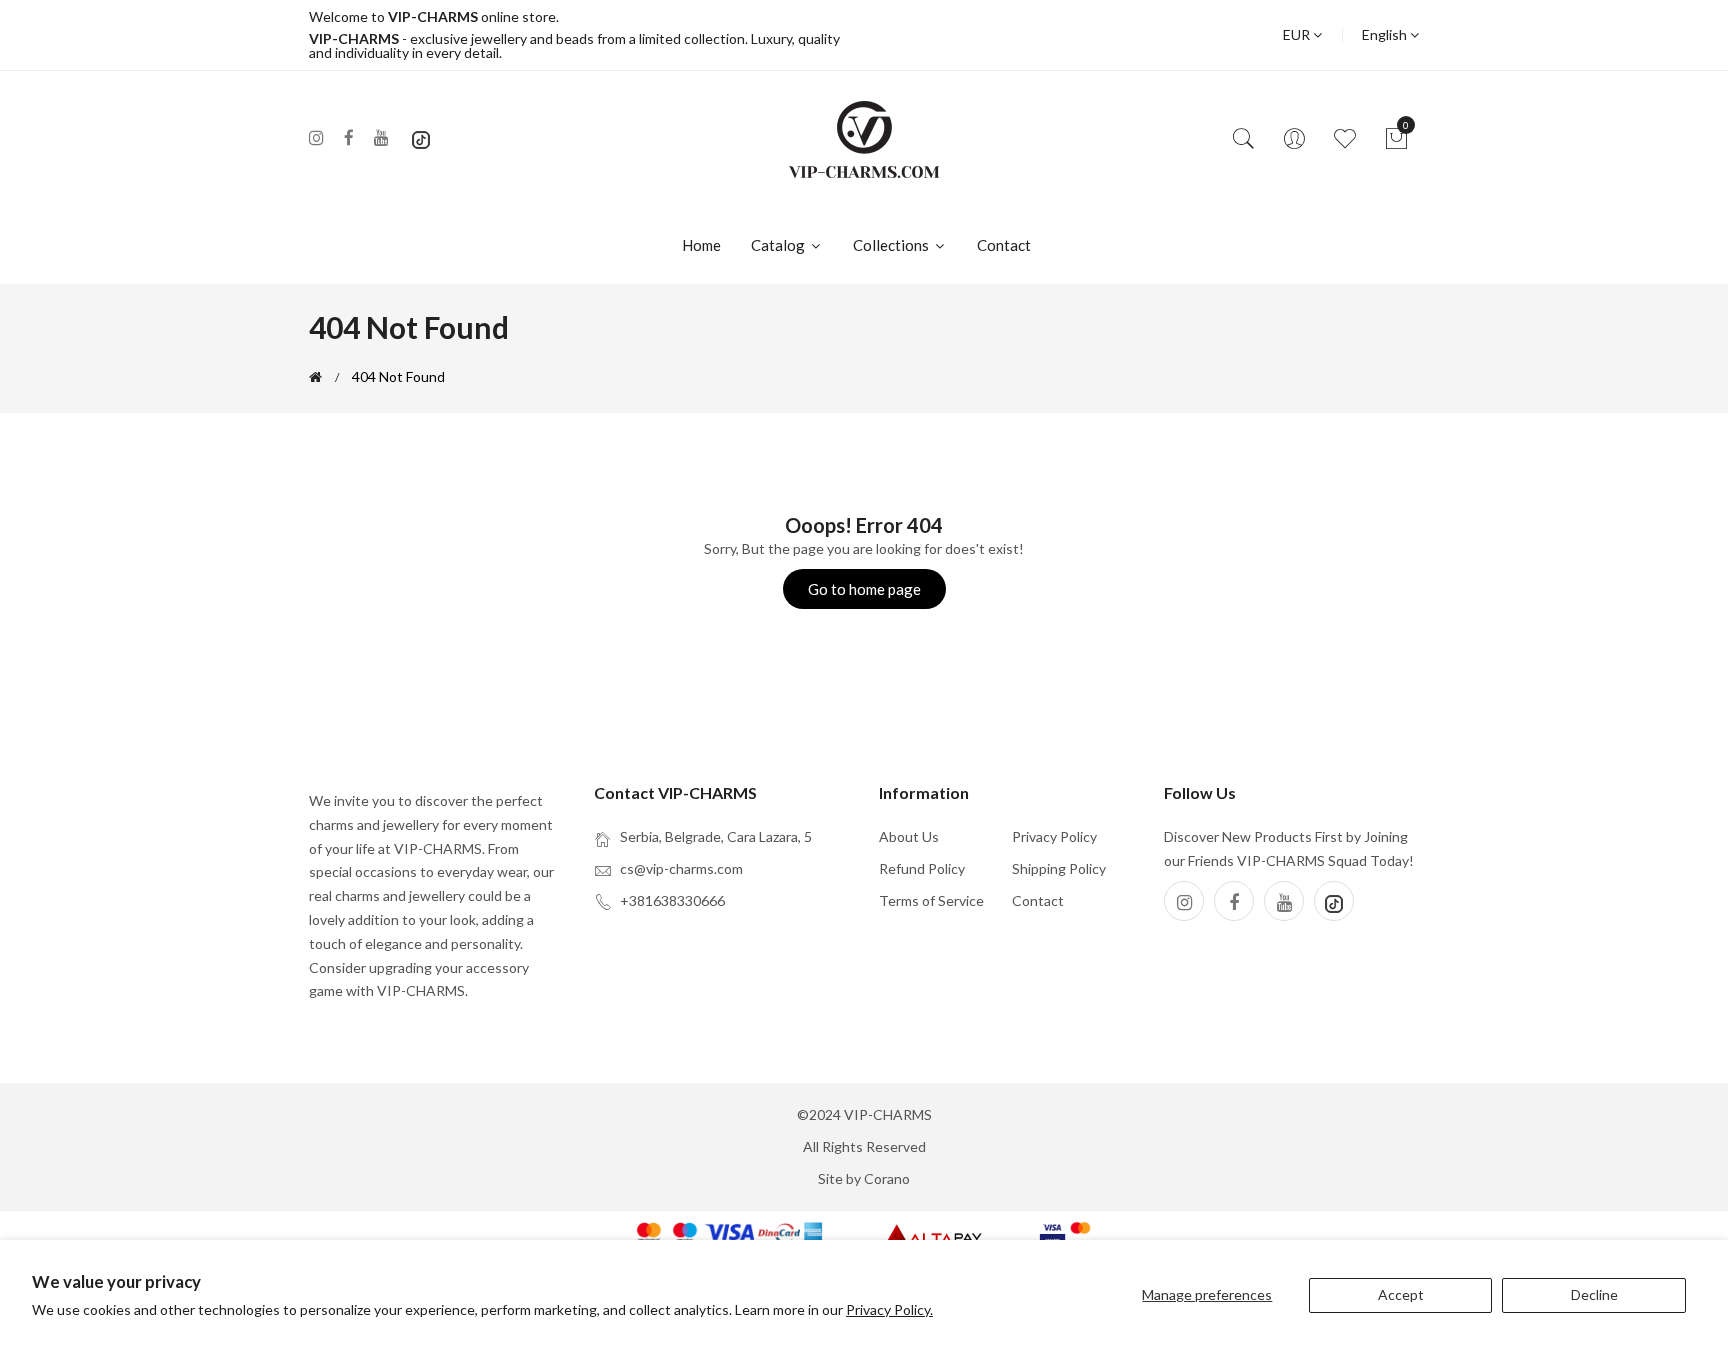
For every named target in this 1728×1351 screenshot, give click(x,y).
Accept (1401, 1294)
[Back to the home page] (315, 377)
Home (701, 245)
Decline (1594, 1294)
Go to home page (864, 589)
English (1386, 34)
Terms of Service (931, 900)
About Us (909, 836)
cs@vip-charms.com (681, 868)
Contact (1004, 245)
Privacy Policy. (889, 1309)
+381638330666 (672, 900)
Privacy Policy (1054, 836)
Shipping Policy (1059, 868)
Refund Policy (922, 868)
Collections (892, 245)
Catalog (779, 245)
